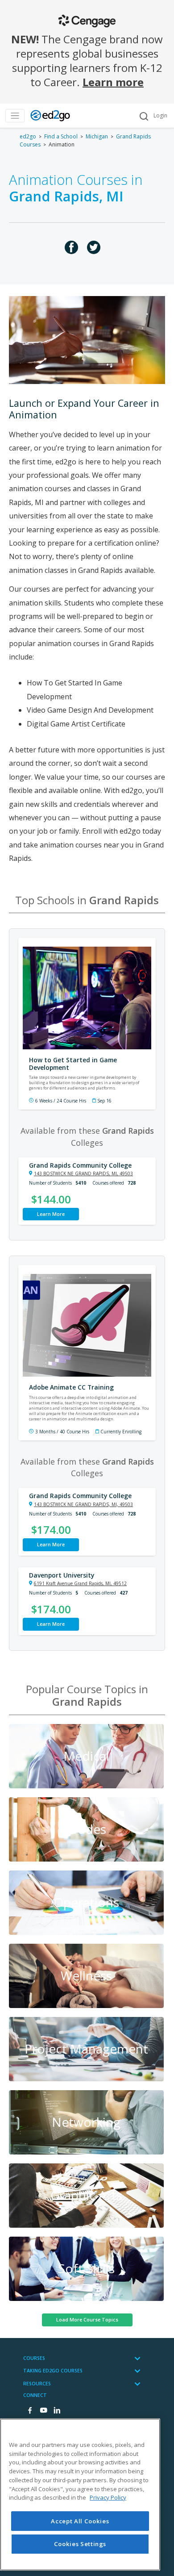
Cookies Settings (80, 2544)
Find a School (61, 136)
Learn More (51, 1214)
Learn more (113, 82)
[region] (80, 2495)
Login (160, 115)
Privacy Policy (108, 2497)
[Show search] (144, 116)
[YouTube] (43, 2411)
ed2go (28, 136)
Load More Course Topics (87, 2319)
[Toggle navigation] (15, 116)
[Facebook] (30, 2411)
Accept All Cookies (80, 2521)
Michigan (97, 136)
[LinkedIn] (57, 2411)
